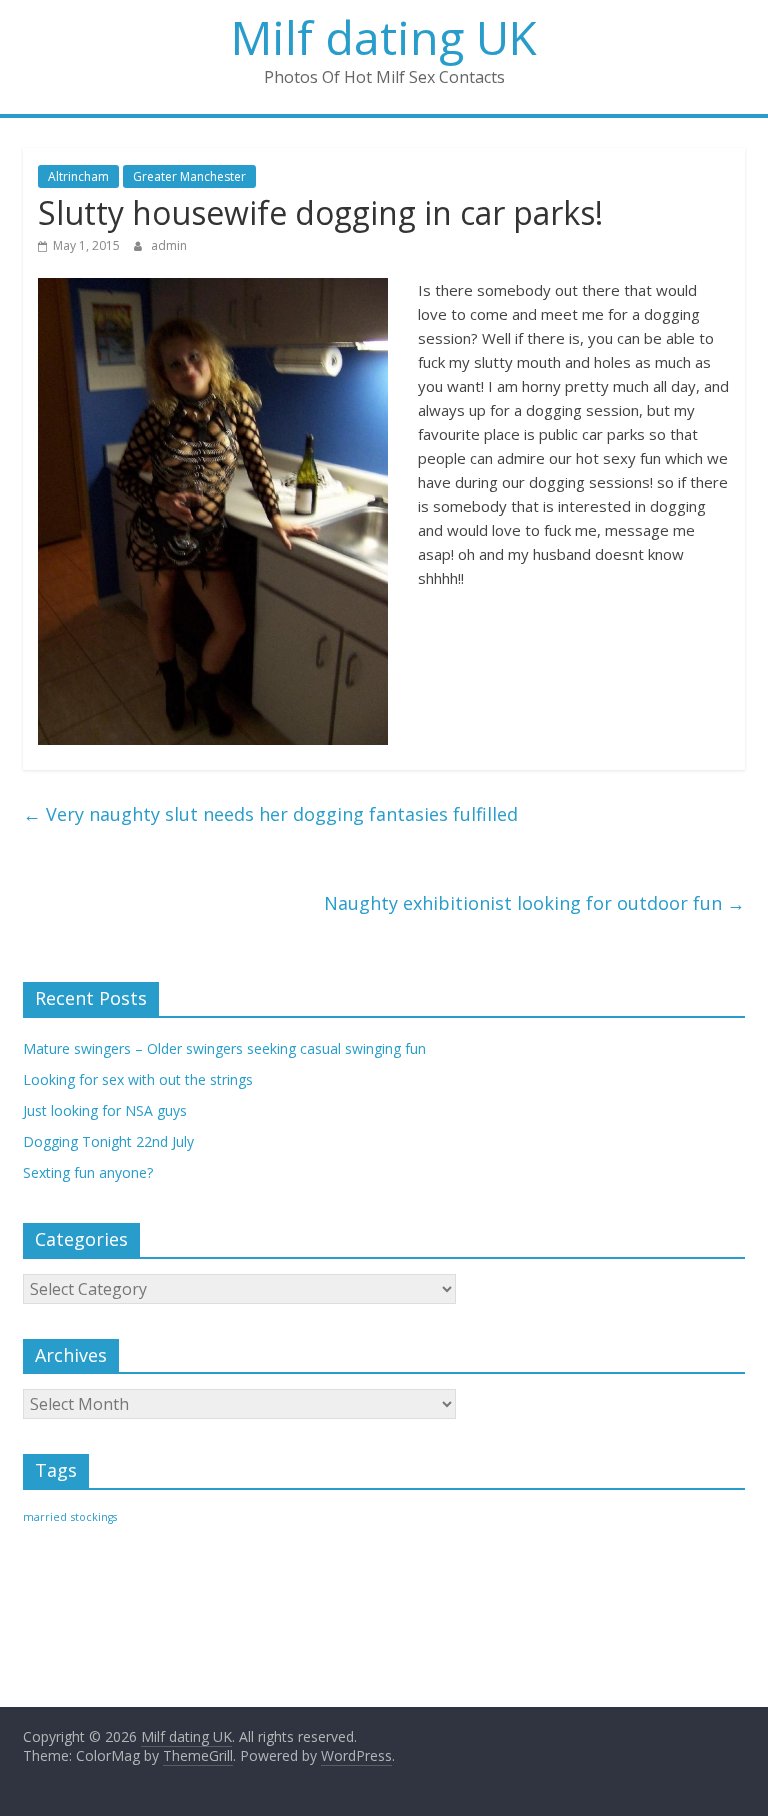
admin (169, 245)
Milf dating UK (384, 37)
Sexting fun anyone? (88, 1172)
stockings (94, 1517)
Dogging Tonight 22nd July (108, 1141)
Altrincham (78, 176)
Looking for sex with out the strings (138, 1079)
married (45, 1517)
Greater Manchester (189, 176)
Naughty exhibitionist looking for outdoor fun (534, 903)
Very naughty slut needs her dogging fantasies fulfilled (270, 814)
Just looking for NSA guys (105, 1110)
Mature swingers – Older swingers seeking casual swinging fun (224, 1048)
